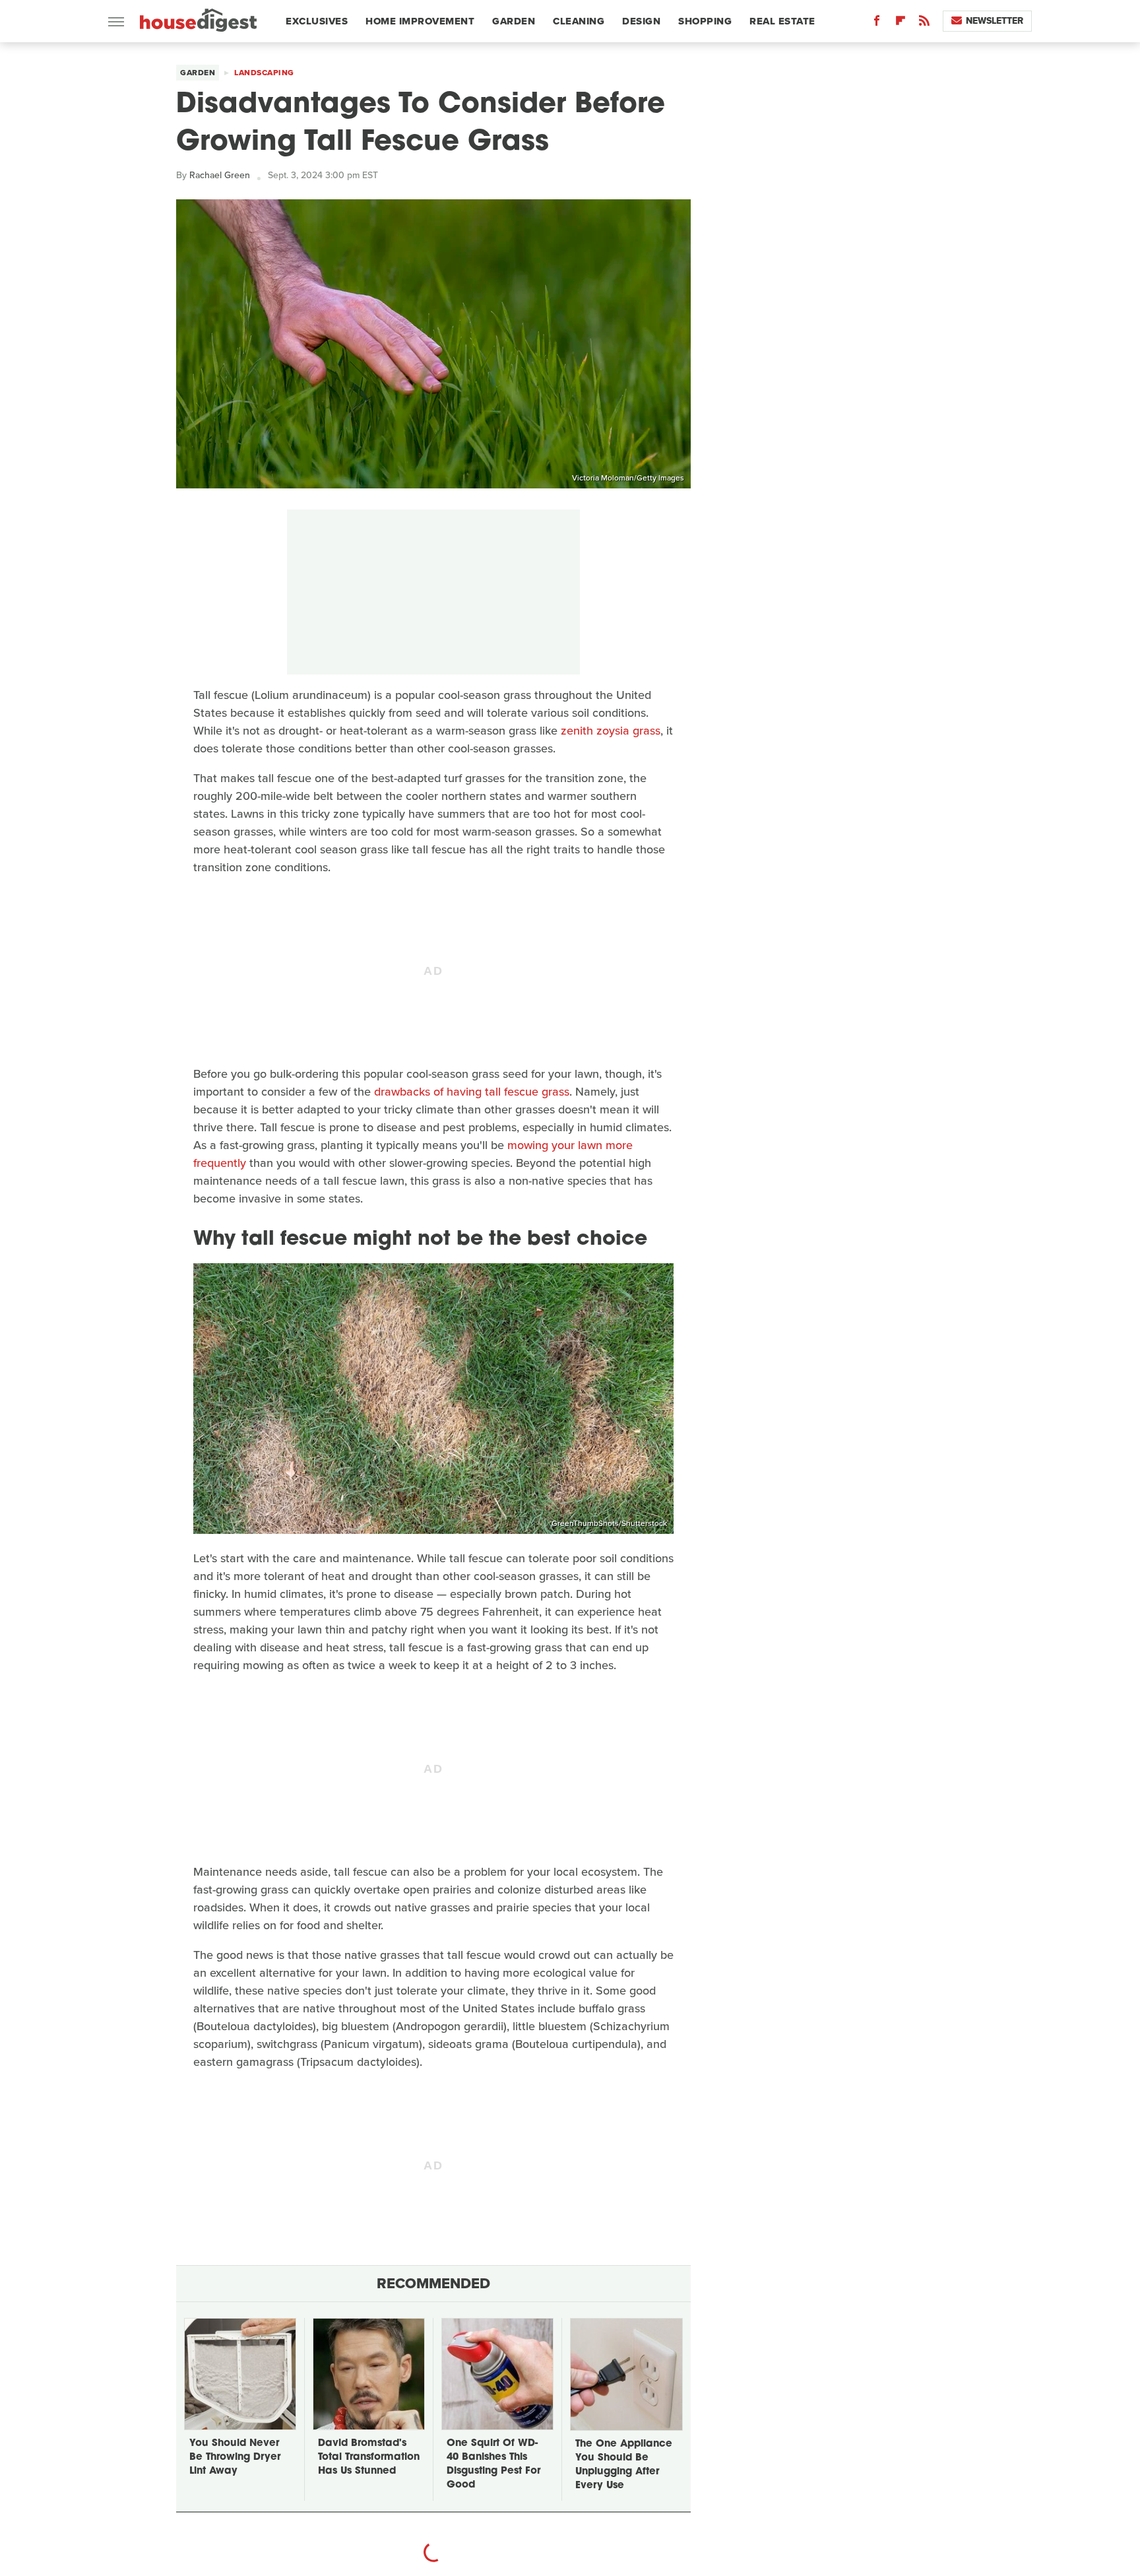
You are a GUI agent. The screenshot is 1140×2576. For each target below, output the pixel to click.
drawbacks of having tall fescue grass (472, 1092)
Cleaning (579, 21)
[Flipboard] (901, 23)
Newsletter (995, 21)
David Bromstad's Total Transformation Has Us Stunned (369, 2458)
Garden (514, 21)
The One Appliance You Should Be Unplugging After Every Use (624, 2465)
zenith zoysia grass (611, 731)
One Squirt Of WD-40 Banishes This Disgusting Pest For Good (493, 2464)
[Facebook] (877, 23)
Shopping (705, 21)
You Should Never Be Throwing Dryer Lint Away (235, 2458)
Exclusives (317, 21)
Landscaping (264, 73)
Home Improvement (420, 21)
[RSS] (924, 23)
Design (641, 21)
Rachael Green (220, 175)
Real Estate (782, 21)
